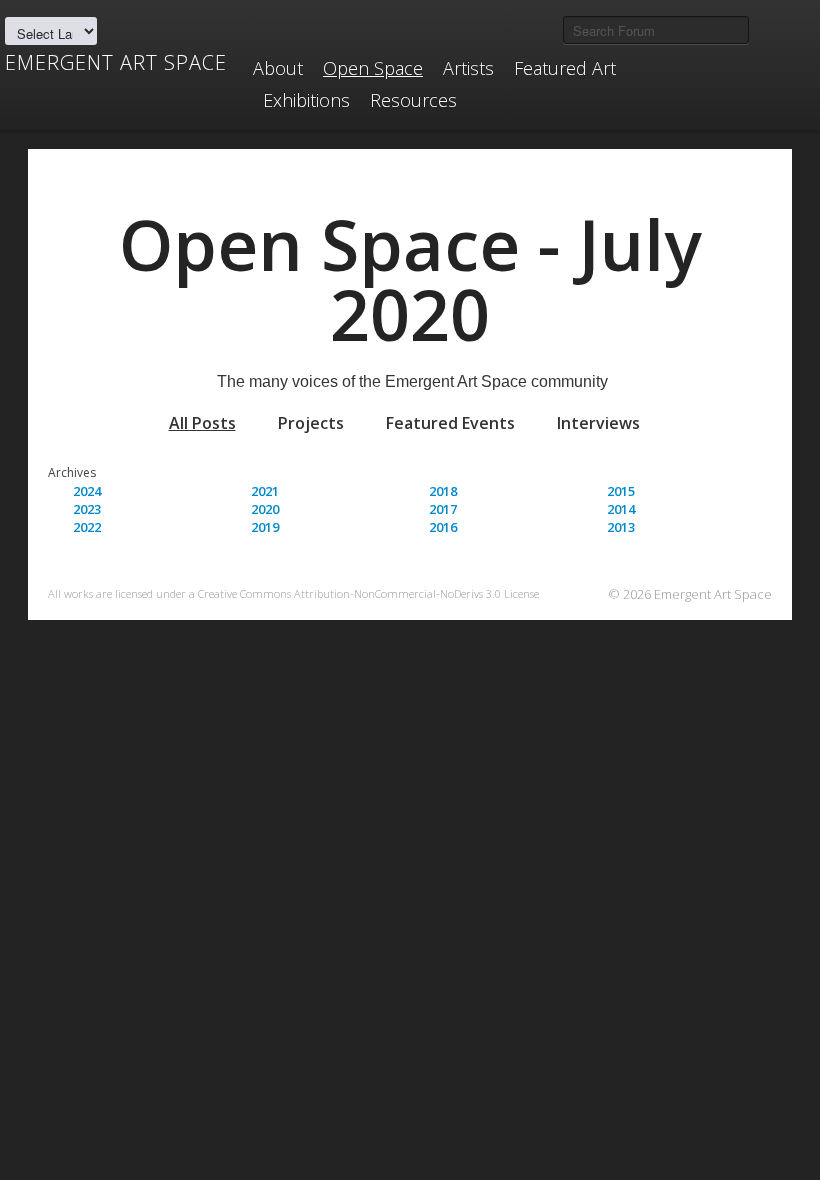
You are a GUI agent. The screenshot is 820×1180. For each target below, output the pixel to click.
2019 (265, 527)
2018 (443, 491)
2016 (443, 527)
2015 (621, 491)
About (278, 68)
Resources (413, 100)
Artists (468, 68)
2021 (265, 491)
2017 (443, 509)
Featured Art (565, 68)
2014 (621, 509)
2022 (87, 527)
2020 (265, 509)
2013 (621, 527)
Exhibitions (306, 100)
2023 (87, 509)
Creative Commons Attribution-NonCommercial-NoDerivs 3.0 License (368, 593)
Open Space (373, 68)
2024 (87, 491)
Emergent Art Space (116, 63)
